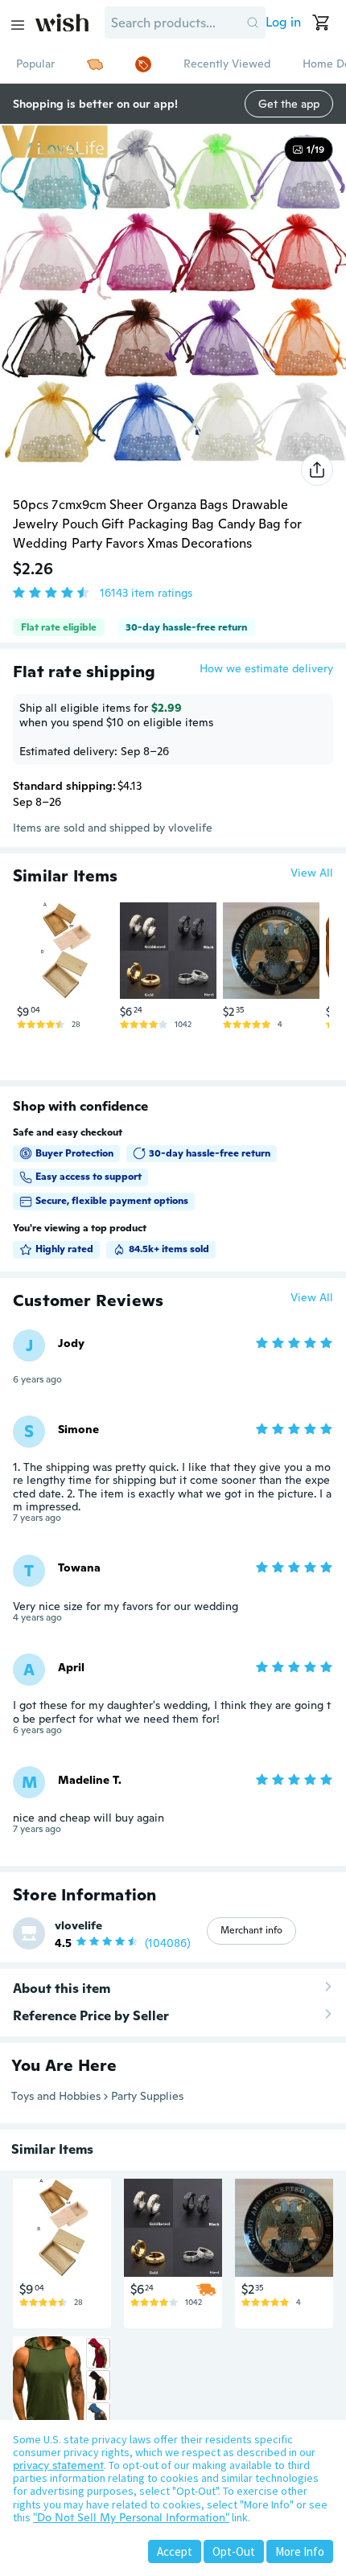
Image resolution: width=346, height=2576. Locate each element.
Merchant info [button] (251, 1930)
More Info (300, 2551)
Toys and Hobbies (56, 2096)
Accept (175, 2551)
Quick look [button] (69, 969)
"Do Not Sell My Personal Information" (131, 2517)
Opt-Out (234, 2551)
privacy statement (58, 2465)
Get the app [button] (289, 104)
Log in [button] (283, 22)
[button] (253, 23)
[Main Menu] (18, 25)
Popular (35, 64)
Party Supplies (147, 2096)
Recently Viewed (227, 64)
